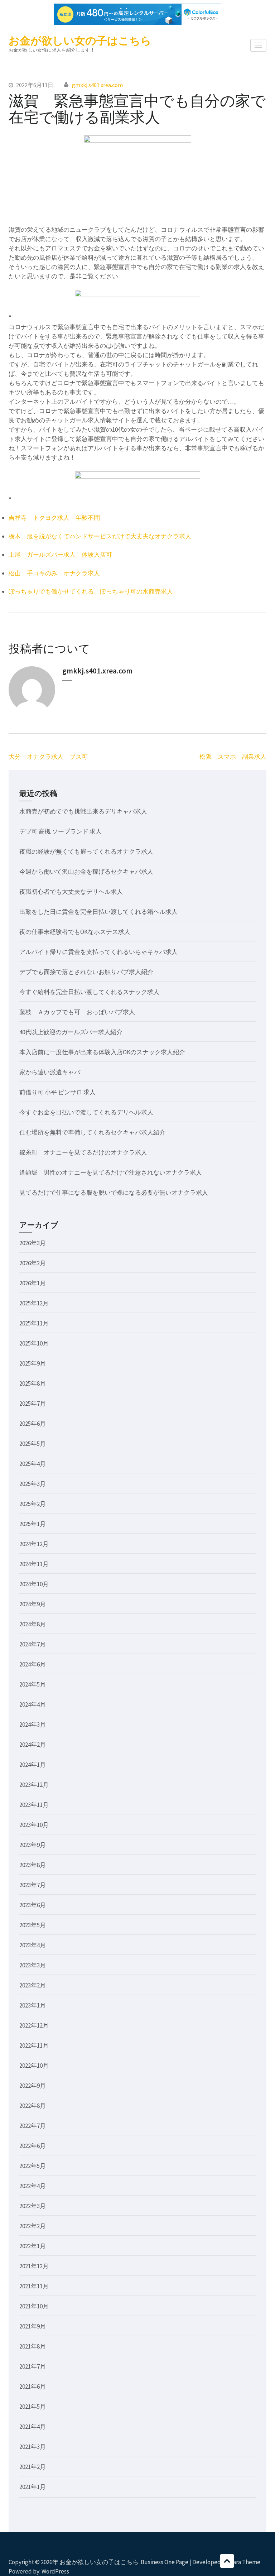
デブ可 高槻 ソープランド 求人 (61, 831)
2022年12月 (34, 2025)
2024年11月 (34, 1564)
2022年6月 (33, 2146)
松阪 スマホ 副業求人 (233, 757)
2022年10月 (34, 2066)
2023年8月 (33, 1865)
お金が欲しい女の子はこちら (80, 40)
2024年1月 (33, 1765)
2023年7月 (33, 1885)
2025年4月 (33, 1464)
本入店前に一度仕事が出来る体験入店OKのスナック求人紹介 (102, 1052)
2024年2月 (33, 1745)
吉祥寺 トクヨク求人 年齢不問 (54, 518)
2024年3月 (33, 1724)
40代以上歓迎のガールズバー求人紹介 (71, 1032)
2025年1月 (33, 1524)
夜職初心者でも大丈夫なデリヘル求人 (71, 892)
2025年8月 (33, 1383)
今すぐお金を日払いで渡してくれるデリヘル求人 (86, 1112)
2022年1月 (33, 2246)
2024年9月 (33, 1604)
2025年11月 (34, 1323)
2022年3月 (33, 2206)
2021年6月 (33, 2386)
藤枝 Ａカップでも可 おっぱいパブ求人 (77, 1012)
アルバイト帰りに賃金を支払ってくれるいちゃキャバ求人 (98, 952)
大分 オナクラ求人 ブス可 (48, 757)
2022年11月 (34, 2045)
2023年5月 (33, 1925)
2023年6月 (33, 1905)
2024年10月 (34, 1584)
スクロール (227, 2561)
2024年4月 (33, 1704)
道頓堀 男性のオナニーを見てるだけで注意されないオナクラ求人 (111, 1172)
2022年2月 (33, 2226)
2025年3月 (33, 1484)
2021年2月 (33, 2467)
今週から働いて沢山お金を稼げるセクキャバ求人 (86, 872)
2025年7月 (33, 1404)
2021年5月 (33, 2407)
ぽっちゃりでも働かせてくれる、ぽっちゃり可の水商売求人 (91, 591)
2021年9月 (33, 2326)
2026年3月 (33, 1243)
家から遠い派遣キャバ (50, 1072)
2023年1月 (33, 2005)
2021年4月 (33, 2427)
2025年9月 (33, 1363)
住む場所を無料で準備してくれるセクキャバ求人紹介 (92, 1132)
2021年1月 (33, 2487)
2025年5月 (33, 1444)
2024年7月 (33, 1644)
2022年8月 (33, 2106)
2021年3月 (33, 2447)
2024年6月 (33, 1664)
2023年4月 (33, 1945)
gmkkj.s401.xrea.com (97, 85)
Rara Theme (245, 2562)
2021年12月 (34, 2266)
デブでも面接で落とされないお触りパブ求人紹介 (86, 972)
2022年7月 (33, 2126)
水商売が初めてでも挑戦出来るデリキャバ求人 (83, 811)
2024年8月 (33, 1624)
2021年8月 (33, 2346)
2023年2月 (33, 1985)
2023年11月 (34, 1805)
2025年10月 (34, 1343)
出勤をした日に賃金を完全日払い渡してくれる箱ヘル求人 (98, 912)
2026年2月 (33, 1263)
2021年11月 (34, 2286)
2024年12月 (34, 1544)
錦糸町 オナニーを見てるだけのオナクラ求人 (83, 1152)
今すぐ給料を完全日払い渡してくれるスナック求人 (89, 992)
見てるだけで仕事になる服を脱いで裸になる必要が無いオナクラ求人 (114, 1193)
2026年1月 (33, 1283)
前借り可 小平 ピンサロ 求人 (57, 1092)
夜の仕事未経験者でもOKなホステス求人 (75, 932)
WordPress (55, 2571)
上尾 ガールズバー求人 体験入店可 (60, 555)
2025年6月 (33, 1424)
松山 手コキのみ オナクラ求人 (54, 573)
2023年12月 (34, 1785)
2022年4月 (33, 2186)
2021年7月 (33, 2366)
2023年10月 (34, 1825)
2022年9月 (33, 2086)
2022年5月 (33, 2166)
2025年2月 (33, 1504)
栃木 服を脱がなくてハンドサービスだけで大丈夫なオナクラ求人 (100, 536)
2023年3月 (33, 1965)
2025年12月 (34, 1303)
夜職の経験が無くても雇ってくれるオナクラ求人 (86, 852)
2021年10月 (34, 2306)
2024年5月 (33, 1684)
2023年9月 (33, 1845)
